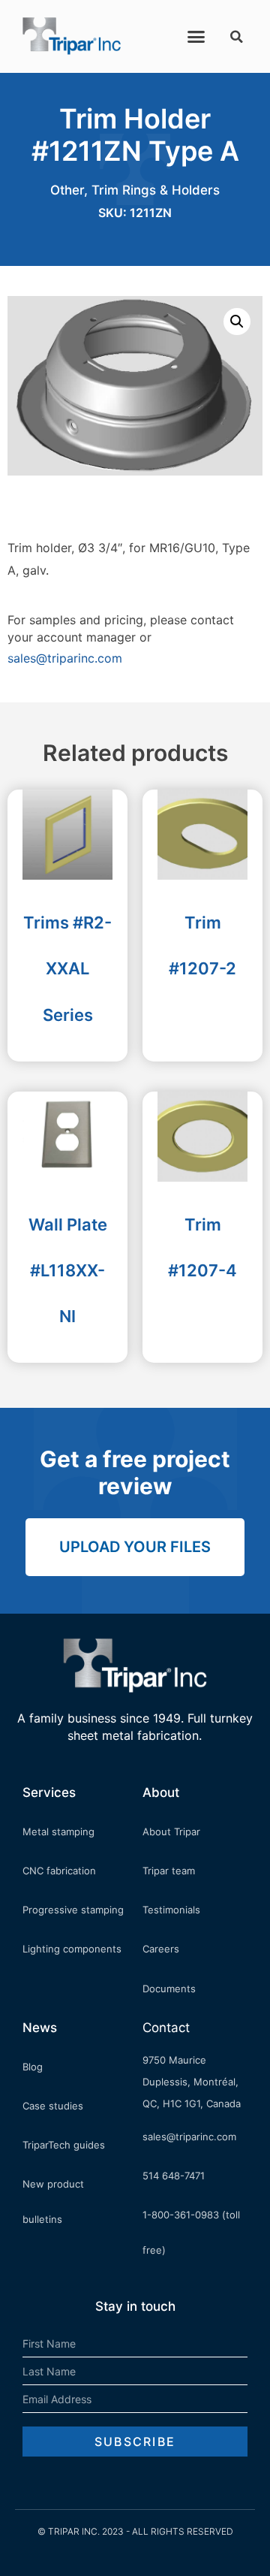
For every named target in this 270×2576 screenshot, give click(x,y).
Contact (166, 2028)
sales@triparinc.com (65, 658)
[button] (196, 37)
